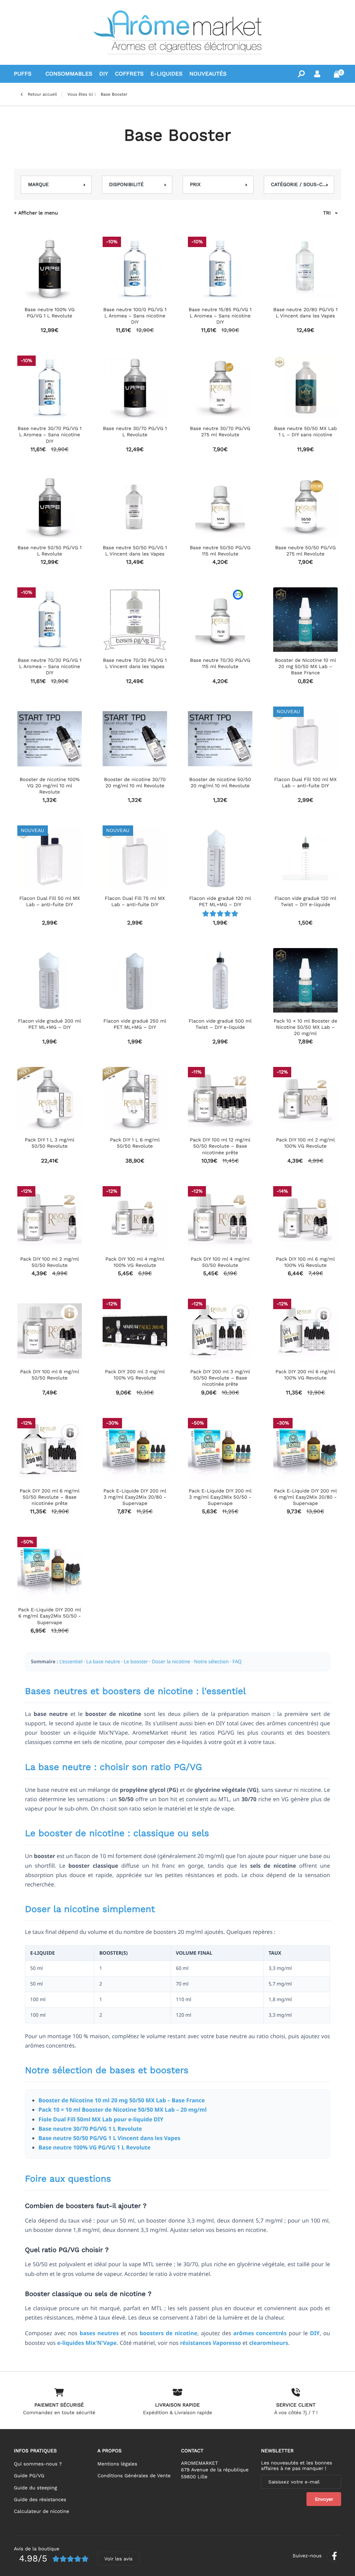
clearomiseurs (269, 2343)
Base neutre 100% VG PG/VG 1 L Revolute (94, 2147)
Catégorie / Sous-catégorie (299, 185)
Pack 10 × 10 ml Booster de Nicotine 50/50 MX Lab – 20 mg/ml (123, 2110)
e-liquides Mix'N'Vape (87, 2343)
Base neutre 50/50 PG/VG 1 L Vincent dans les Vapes (109, 2138)
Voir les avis (118, 2559)
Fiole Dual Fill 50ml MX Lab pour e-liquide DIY (101, 2119)
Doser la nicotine (171, 1662)
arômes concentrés (260, 2333)
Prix (195, 185)
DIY (315, 2333)
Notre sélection (211, 1662)
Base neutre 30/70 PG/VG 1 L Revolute (90, 2129)
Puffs (23, 74)
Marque (38, 185)
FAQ (237, 1662)
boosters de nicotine (169, 2333)
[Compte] (317, 74)
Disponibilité (127, 185)
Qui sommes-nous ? (38, 2464)
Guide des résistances (40, 2500)
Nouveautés (208, 74)
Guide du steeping (35, 2488)
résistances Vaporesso (210, 2343)
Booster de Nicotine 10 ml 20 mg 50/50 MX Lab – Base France (122, 2100)
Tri (327, 213)
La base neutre (103, 1662)
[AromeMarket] (177, 32)
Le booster (136, 1662)
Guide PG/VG (29, 2476)
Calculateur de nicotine (41, 2512)
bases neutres (99, 2333)
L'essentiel (71, 1662)
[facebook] (334, 2556)
